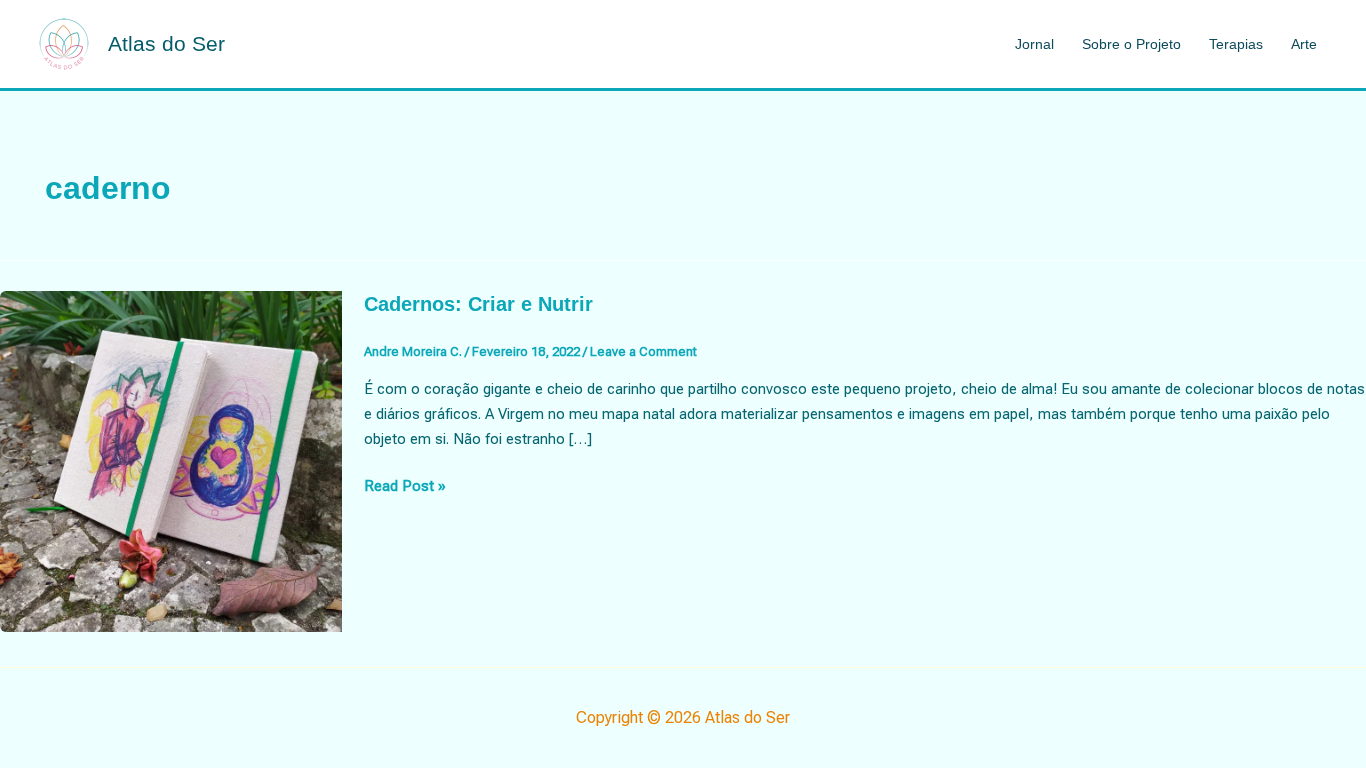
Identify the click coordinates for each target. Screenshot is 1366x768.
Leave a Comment (643, 351)
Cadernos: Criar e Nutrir (478, 304)
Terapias (1236, 44)
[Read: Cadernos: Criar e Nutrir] (171, 460)
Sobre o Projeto (1131, 44)
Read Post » (405, 487)
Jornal (1034, 44)
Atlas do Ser (166, 43)
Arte (1304, 44)
